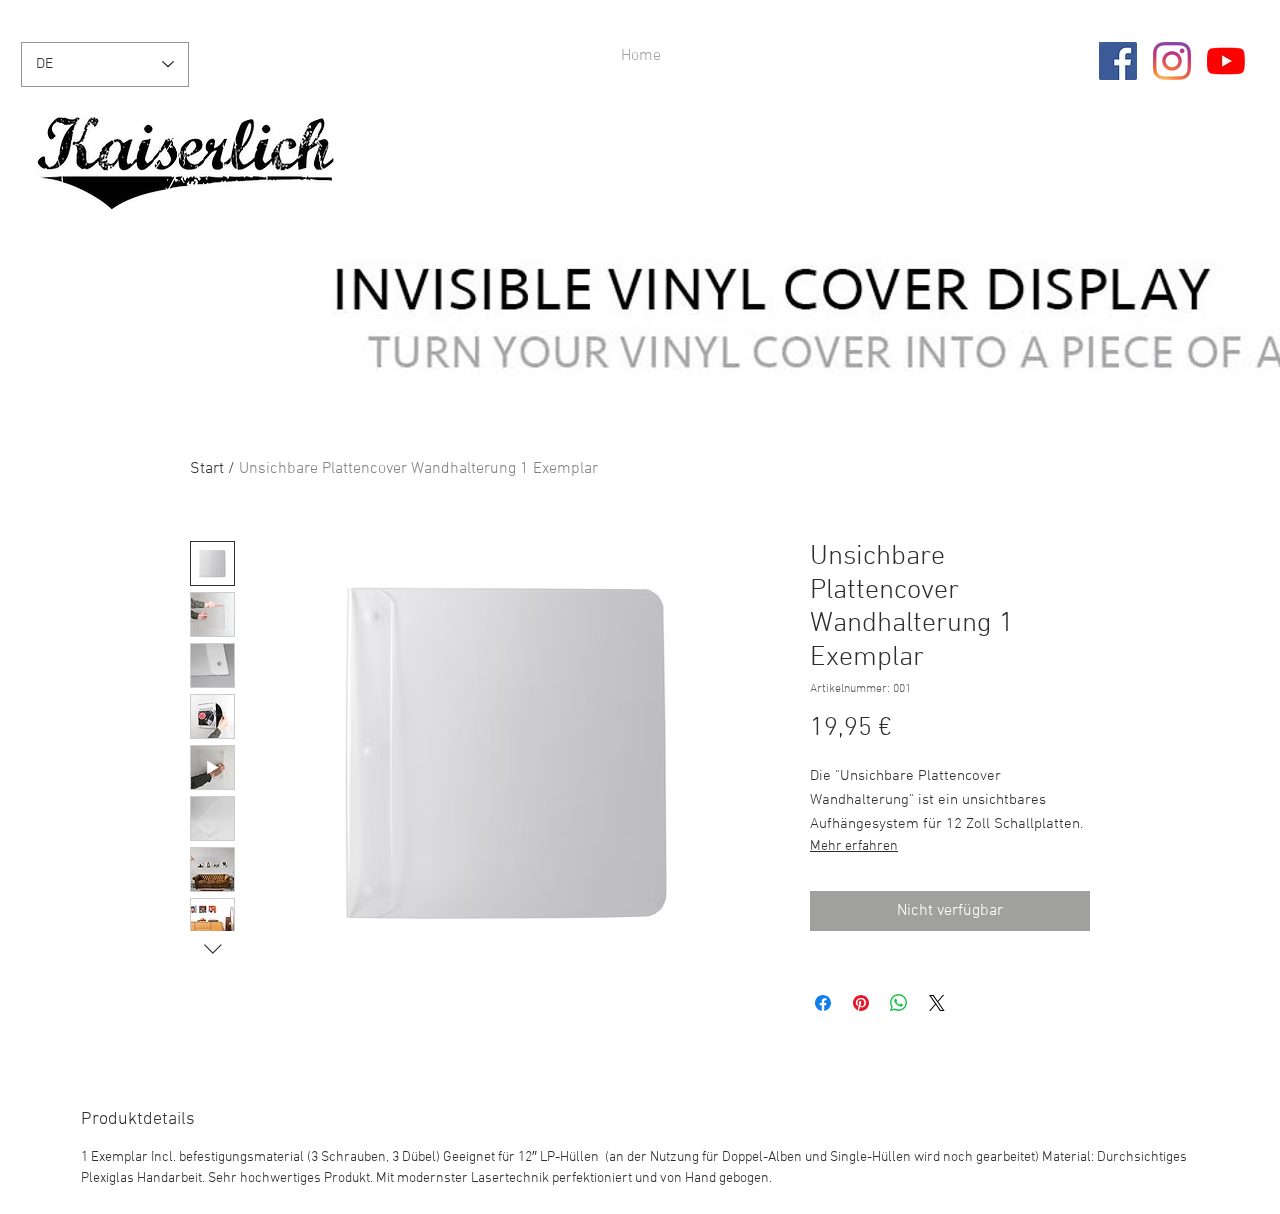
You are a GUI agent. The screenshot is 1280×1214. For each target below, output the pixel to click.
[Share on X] (937, 1003)
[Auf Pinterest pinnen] (861, 1003)
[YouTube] (1226, 61)
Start (207, 469)
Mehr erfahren (854, 846)
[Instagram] (1172, 61)
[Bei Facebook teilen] (823, 1003)
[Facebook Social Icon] (1118, 61)
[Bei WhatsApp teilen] (899, 1003)
